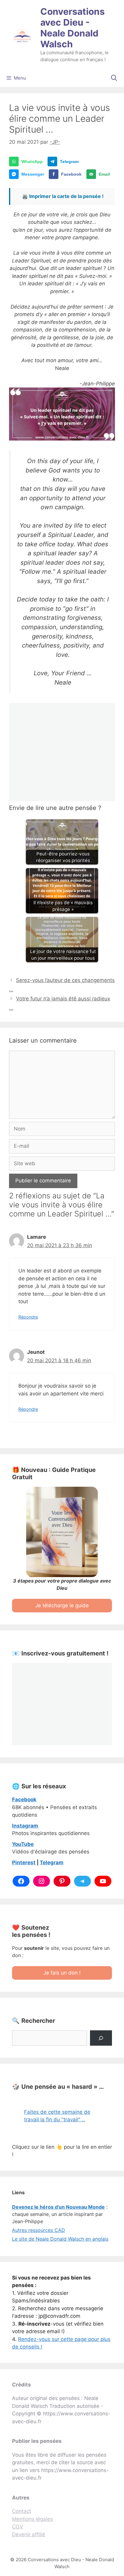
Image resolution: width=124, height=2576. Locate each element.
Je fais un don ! (62, 1973)
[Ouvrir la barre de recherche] (114, 78)
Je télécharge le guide (62, 1605)
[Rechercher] (101, 2038)
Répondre (28, 1317)
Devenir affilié (29, 2534)
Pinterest (24, 1862)
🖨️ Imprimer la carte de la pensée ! (63, 196)
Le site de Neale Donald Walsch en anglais (60, 2239)
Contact (22, 2511)
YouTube (23, 1844)
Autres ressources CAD (39, 2230)
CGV (18, 2527)
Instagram (25, 1826)
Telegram (52, 1862)
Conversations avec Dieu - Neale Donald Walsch (73, 28)
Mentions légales (33, 2519)
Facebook (24, 1799)
